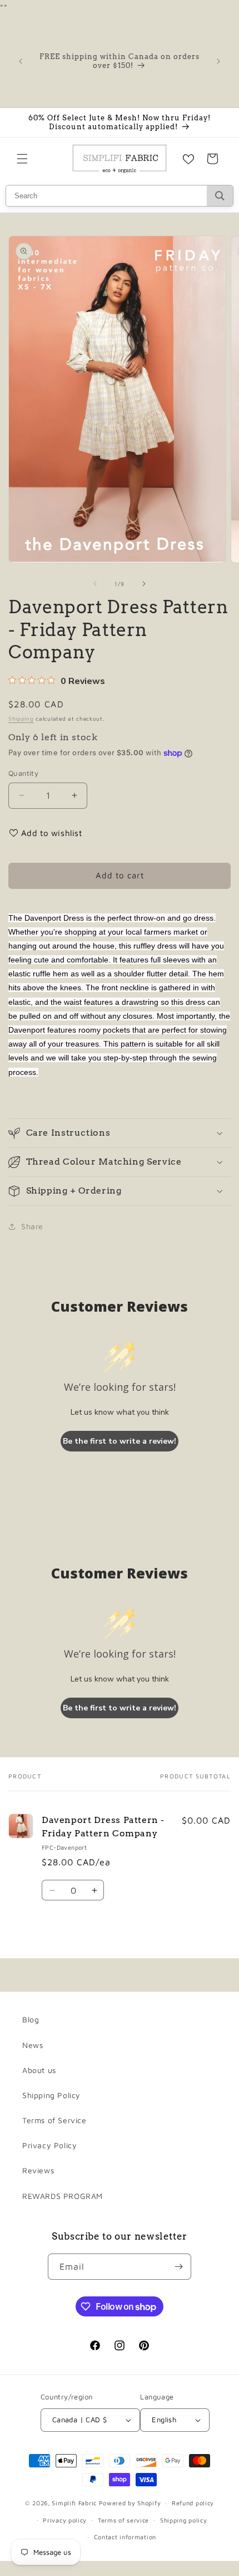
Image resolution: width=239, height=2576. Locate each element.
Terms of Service (54, 2120)
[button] (22, 159)
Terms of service (123, 2520)
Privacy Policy (49, 2145)
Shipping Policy (51, 2095)
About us (39, 2070)
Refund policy (193, 2503)
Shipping (21, 718)
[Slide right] (144, 584)
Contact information (125, 2537)
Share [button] (32, 1226)
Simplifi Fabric (74, 2503)
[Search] (220, 196)
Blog (31, 2019)
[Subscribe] (178, 2267)
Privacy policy (65, 2520)
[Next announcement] (218, 61)
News (33, 2045)
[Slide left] (95, 584)
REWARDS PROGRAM (63, 2196)
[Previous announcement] (21, 61)
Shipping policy (184, 2520)
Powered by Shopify (130, 2503)
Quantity (23, 773)
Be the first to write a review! (120, 1441)
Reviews (38, 2170)
